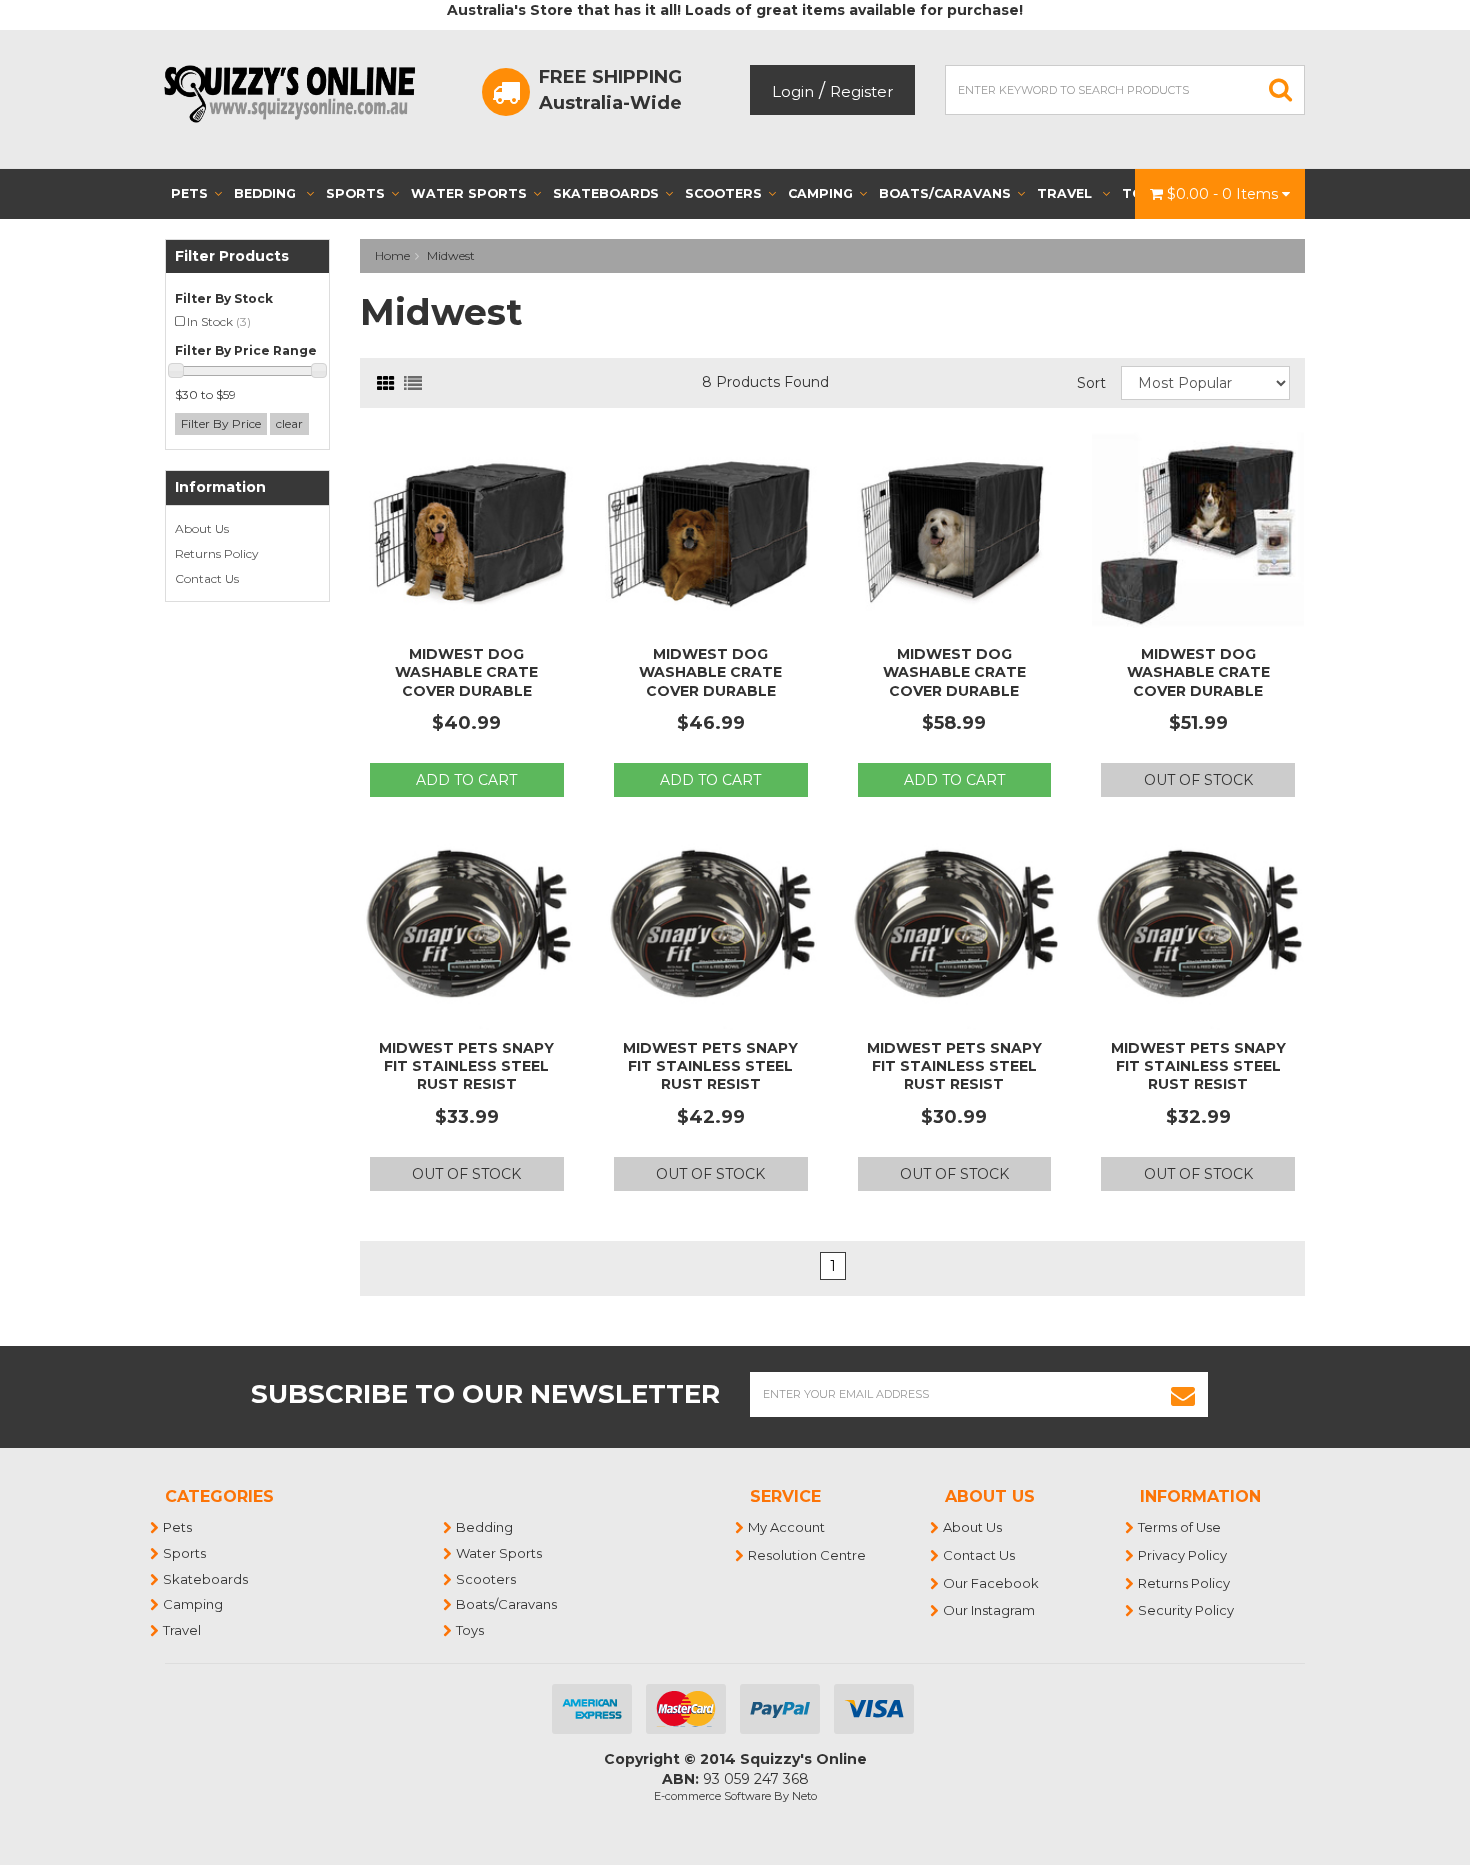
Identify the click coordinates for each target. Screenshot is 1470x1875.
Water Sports (469, 193)
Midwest (451, 255)
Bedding (267, 193)
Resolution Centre (808, 1555)
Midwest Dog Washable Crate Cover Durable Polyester (466, 681)
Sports (355, 193)
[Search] (1281, 90)
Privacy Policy (1183, 1555)
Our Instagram (990, 1610)
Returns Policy (217, 553)
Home (392, 255)
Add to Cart (466, 780)
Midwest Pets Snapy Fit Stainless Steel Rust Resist (466, 1066)
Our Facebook (992, 1583)
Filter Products (232, 256)
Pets (189, 193)
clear (289, 423)
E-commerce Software (712, 1796)
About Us (202, 528)
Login (793, 91)
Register (861, 91)
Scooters (723, 193)
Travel (1066, 193)
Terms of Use (1180, 1527)
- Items (1224, 194)
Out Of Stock (1198, 780)
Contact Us (207, 578)
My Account (787, 1527)
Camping (820, 193)
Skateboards (606, 193)
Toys (471, 1630)
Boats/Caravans (945, 193)
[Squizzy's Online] (296, 93)
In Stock (219, 321)
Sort (1091, 383)
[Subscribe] (1183, 1394)
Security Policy (1187, 1610)
